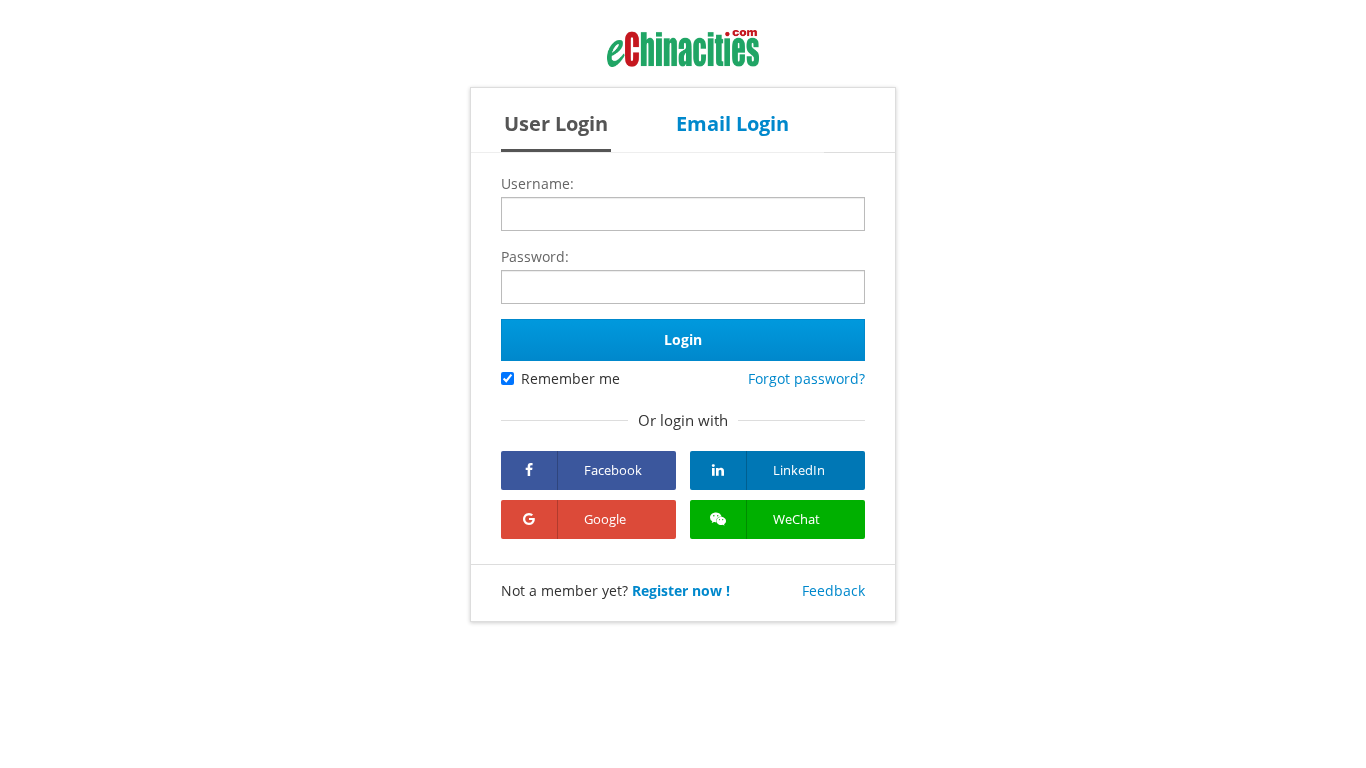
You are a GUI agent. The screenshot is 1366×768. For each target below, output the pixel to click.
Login (683, 339)
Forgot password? (806, 378)
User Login (556, 123)
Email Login (732, 123)
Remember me (570, 378)
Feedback (833, 590)
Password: (535, 256)
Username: (537, 183)
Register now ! (681, 590)
